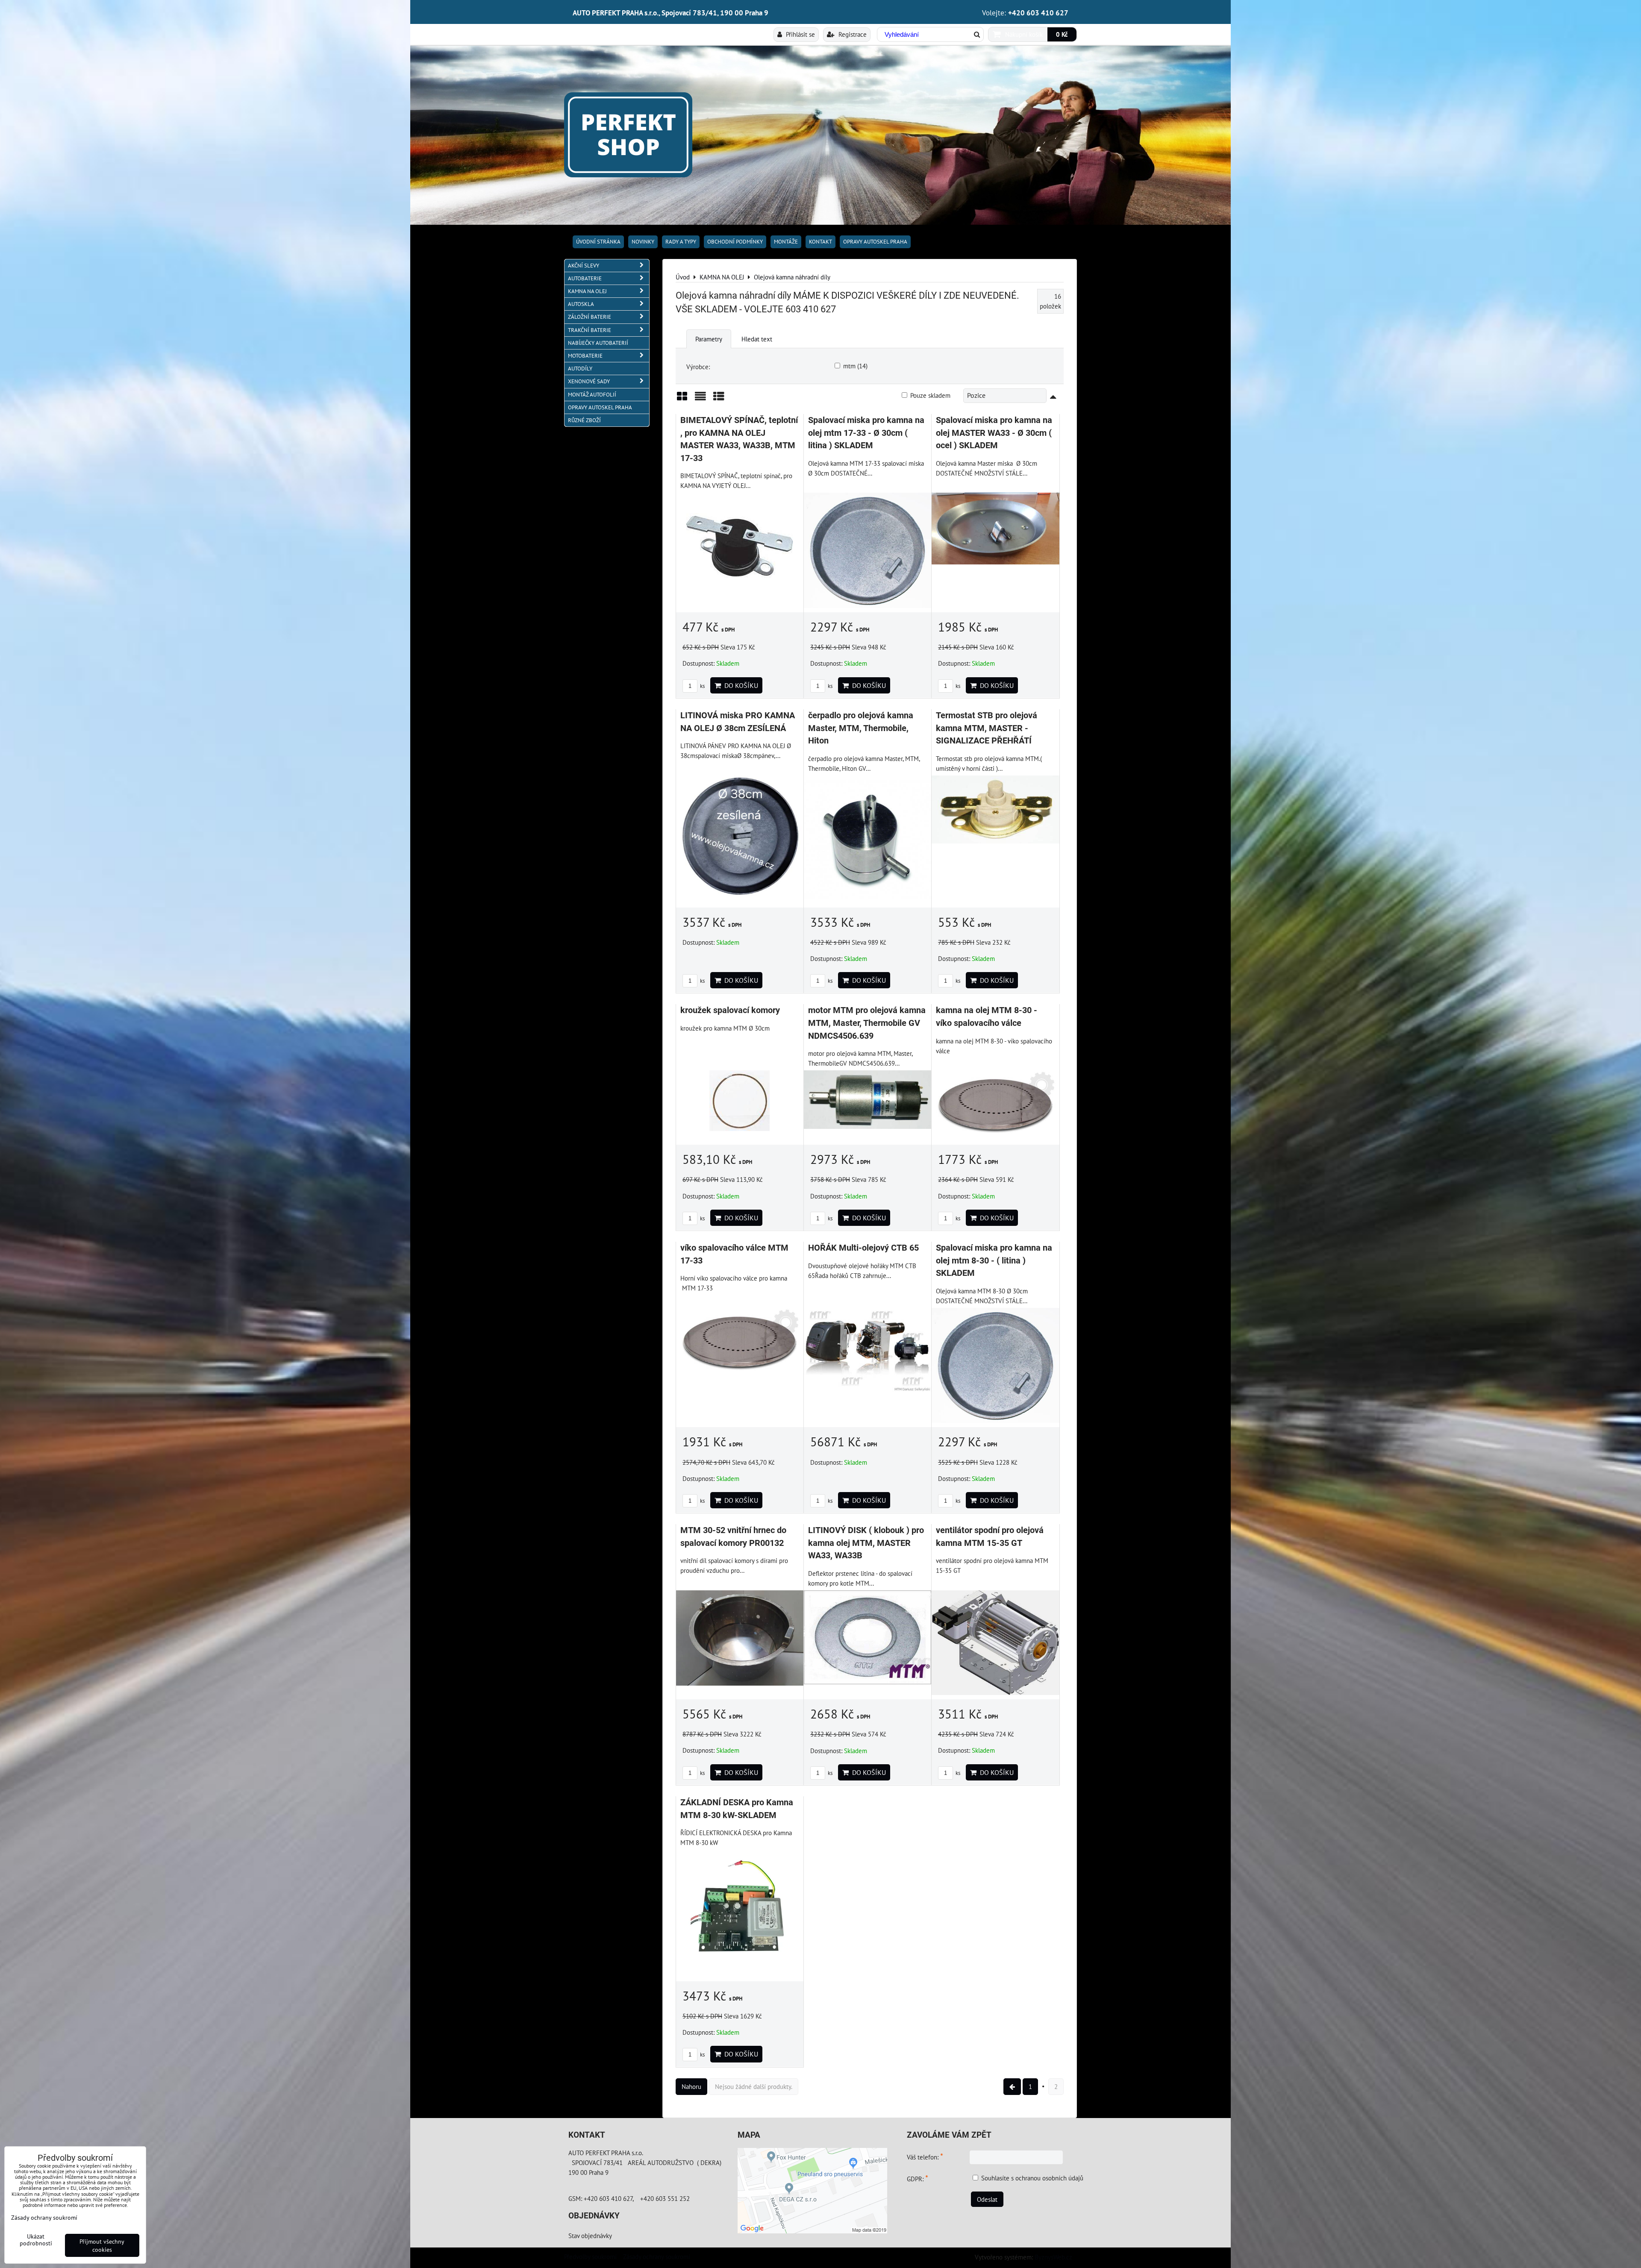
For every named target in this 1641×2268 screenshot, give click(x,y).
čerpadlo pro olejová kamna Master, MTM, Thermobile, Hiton (861, 728)
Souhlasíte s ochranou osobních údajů (1032, 2178)
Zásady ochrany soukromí (657, 2256)
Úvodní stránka (598, 242)
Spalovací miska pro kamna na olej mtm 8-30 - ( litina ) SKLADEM (994, 1260)
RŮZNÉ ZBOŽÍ (584, 420)
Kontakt (820, 242)
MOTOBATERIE (585, 356)
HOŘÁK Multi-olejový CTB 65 (863, 1248)
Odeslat (987, 2199)
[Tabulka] (719, 399)
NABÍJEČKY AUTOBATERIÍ (598, 343)
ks (702, 686)
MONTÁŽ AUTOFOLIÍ (592, 395)
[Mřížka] (682, 399)
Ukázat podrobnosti (36, 2240)
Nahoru (691, 2086)
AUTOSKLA (581, 304)
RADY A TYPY (681, 242)
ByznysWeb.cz (1053, 2257)
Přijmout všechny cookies (102, 2245)
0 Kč (1062, 34)
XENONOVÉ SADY (589, 381)
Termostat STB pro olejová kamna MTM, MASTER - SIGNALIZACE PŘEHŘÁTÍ (987, 728)
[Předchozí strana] (1012, 2087)
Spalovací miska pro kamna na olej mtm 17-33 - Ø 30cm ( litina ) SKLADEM (866, 433)
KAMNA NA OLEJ (587, 291)
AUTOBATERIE (585, 278)
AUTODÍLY (580, 369)
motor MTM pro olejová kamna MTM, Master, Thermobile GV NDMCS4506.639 (867, 1023)
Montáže (786, 242)
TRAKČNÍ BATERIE (590, 330)
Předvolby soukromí (590, 2256)
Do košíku (740, 685)
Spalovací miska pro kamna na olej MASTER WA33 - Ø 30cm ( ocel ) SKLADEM (994, 433)
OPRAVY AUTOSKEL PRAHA (875, 242)
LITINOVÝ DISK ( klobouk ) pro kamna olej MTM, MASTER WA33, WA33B (866, 1543)
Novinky (643, 242)
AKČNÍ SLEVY (584, 266)
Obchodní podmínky (735, 242)
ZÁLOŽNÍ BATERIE (590, 317)
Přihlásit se (800, 34)
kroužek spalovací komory (730, 1010)
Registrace (852, 34)
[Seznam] (700, 399)
